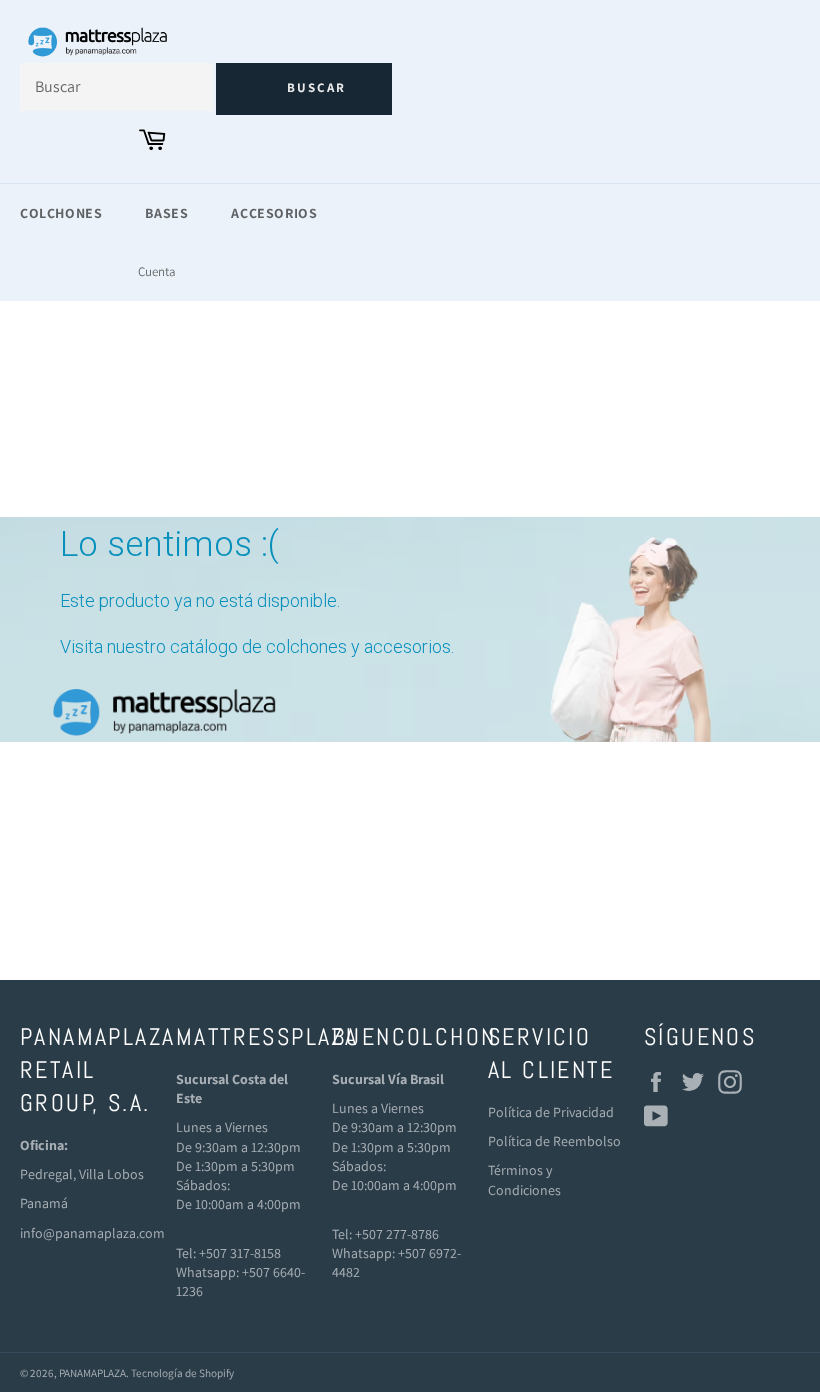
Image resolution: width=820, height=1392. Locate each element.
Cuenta (157, 271)
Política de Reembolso (554, 1141)
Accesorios (274, 213)
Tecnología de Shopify (182, 1373)
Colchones (61, 213)
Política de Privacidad (551, 1112)
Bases (166, 213)
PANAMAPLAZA (92, 1373)
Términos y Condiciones (524, 1179)
